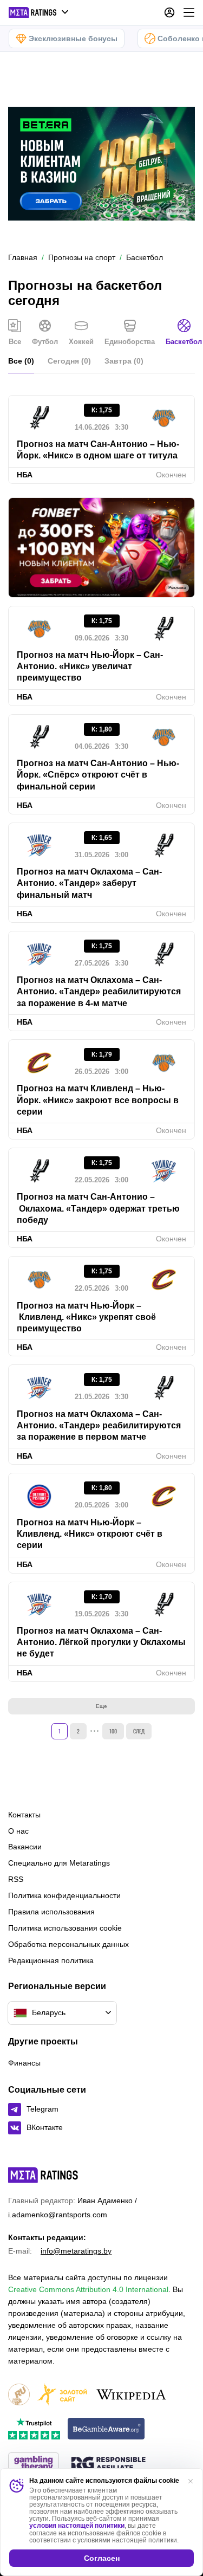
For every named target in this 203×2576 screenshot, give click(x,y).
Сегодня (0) (69, 361)
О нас (18, 1831)
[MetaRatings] (43, 2175)
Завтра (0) (124, 361)
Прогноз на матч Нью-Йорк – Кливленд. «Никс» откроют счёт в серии (90, 1534)
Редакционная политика (51, 1960)
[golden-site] (62, 2395)
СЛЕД (139, 1731)
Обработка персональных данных (68, 1944)
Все (15, 342)
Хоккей (81, 342)
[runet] (19, 2395)
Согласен (102, 2558)
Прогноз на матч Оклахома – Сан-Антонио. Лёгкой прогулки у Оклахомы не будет (101, 1642)
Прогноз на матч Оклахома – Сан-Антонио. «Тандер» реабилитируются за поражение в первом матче (99, 1426)
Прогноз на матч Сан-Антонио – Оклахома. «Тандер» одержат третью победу (98, 1208)
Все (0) (21, 361)
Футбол (45, 342)
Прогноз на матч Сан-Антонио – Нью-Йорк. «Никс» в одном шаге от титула (98, 450)
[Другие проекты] (39, 12)
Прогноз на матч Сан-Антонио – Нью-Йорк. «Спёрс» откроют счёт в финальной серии (98, 775)
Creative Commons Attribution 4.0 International (88, 2289)
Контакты (24, 1815)
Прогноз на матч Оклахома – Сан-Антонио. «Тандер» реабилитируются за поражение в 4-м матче (99, 992)
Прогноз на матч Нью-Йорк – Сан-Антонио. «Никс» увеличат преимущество (90, 666)
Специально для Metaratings (59, 1863)
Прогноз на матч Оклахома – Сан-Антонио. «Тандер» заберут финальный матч (89, 883)
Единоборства (130, 342)
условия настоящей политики (77, 2526)
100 (113, 1731)
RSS (16, 1879)
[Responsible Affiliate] (108, 2464)
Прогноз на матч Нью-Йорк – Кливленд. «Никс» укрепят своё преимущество (86, 1317)
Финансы (24, 2063)
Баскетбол (184, 342)
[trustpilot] (34, 2429)
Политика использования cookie (65, 1928)
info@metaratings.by (76, 2251)
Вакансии (25, 1847)
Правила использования (51, 1912)
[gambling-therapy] (34, 2464)
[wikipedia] (131, 2395)
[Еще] (189, 12)
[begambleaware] (106, 2429)
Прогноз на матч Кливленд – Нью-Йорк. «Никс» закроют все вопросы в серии (98, 1100)
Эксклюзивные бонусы (73, 38)
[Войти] (169, 12)
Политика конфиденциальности (64, 1895)
